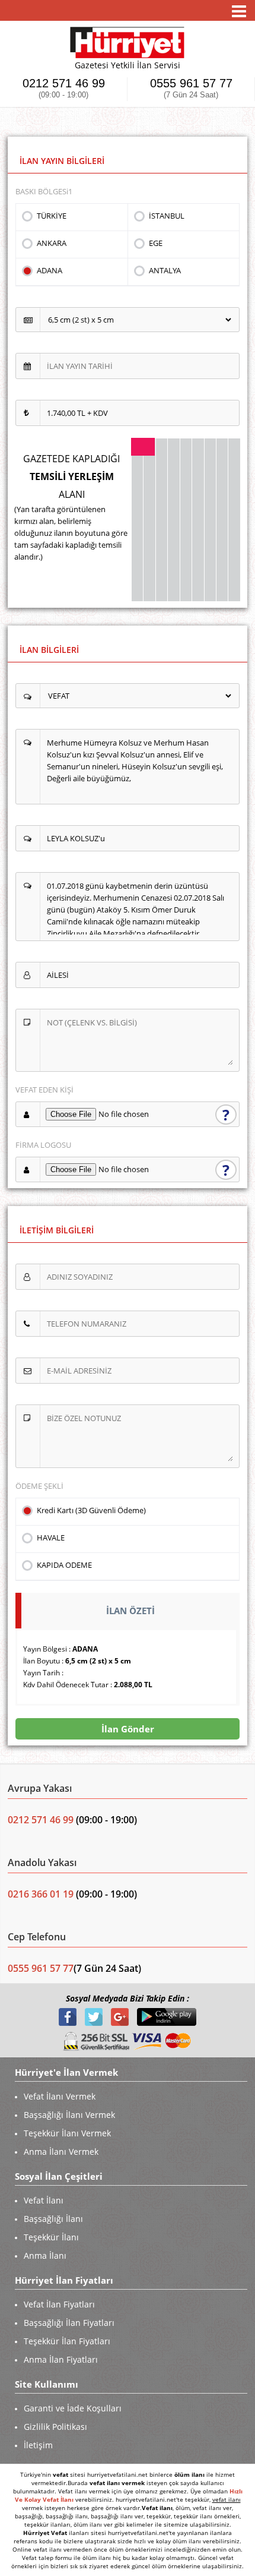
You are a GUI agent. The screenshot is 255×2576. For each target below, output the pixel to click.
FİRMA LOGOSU (43, 1145)
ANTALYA (165, 270)
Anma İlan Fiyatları (61, 2359)
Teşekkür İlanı (51, 2237)
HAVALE (51, 1538)
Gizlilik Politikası (55, 2427)
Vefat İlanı (44, 2200)
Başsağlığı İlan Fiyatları (69, 2323)
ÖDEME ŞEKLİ (39, 1486)
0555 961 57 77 (191, 88)
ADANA (50, 270)
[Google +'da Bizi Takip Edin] (121, 2016)
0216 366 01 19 (41, 1894)
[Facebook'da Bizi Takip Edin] (69, 2016)
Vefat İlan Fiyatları (59, 2304)
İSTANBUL (167, 216)
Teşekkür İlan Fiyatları (67, 2341)
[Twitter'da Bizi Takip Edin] (95, 2016)
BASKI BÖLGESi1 (44, 191)
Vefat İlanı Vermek (60, 2096)
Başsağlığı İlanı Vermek (69, 2115)
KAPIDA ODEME (64, 1565)
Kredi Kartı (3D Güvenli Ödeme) (91, 1510)
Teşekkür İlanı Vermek (67, 2133)
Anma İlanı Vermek (61, 2152)
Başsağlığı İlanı (53, 2219)
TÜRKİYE (52, 216)
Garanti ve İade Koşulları (73, 2408)
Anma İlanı (45, 2255)
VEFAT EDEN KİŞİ (44, 1090)
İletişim (38, 2445)
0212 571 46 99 (64, 88)
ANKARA (52, 243)
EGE (156, 243)
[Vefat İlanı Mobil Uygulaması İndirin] (167, 2016)
